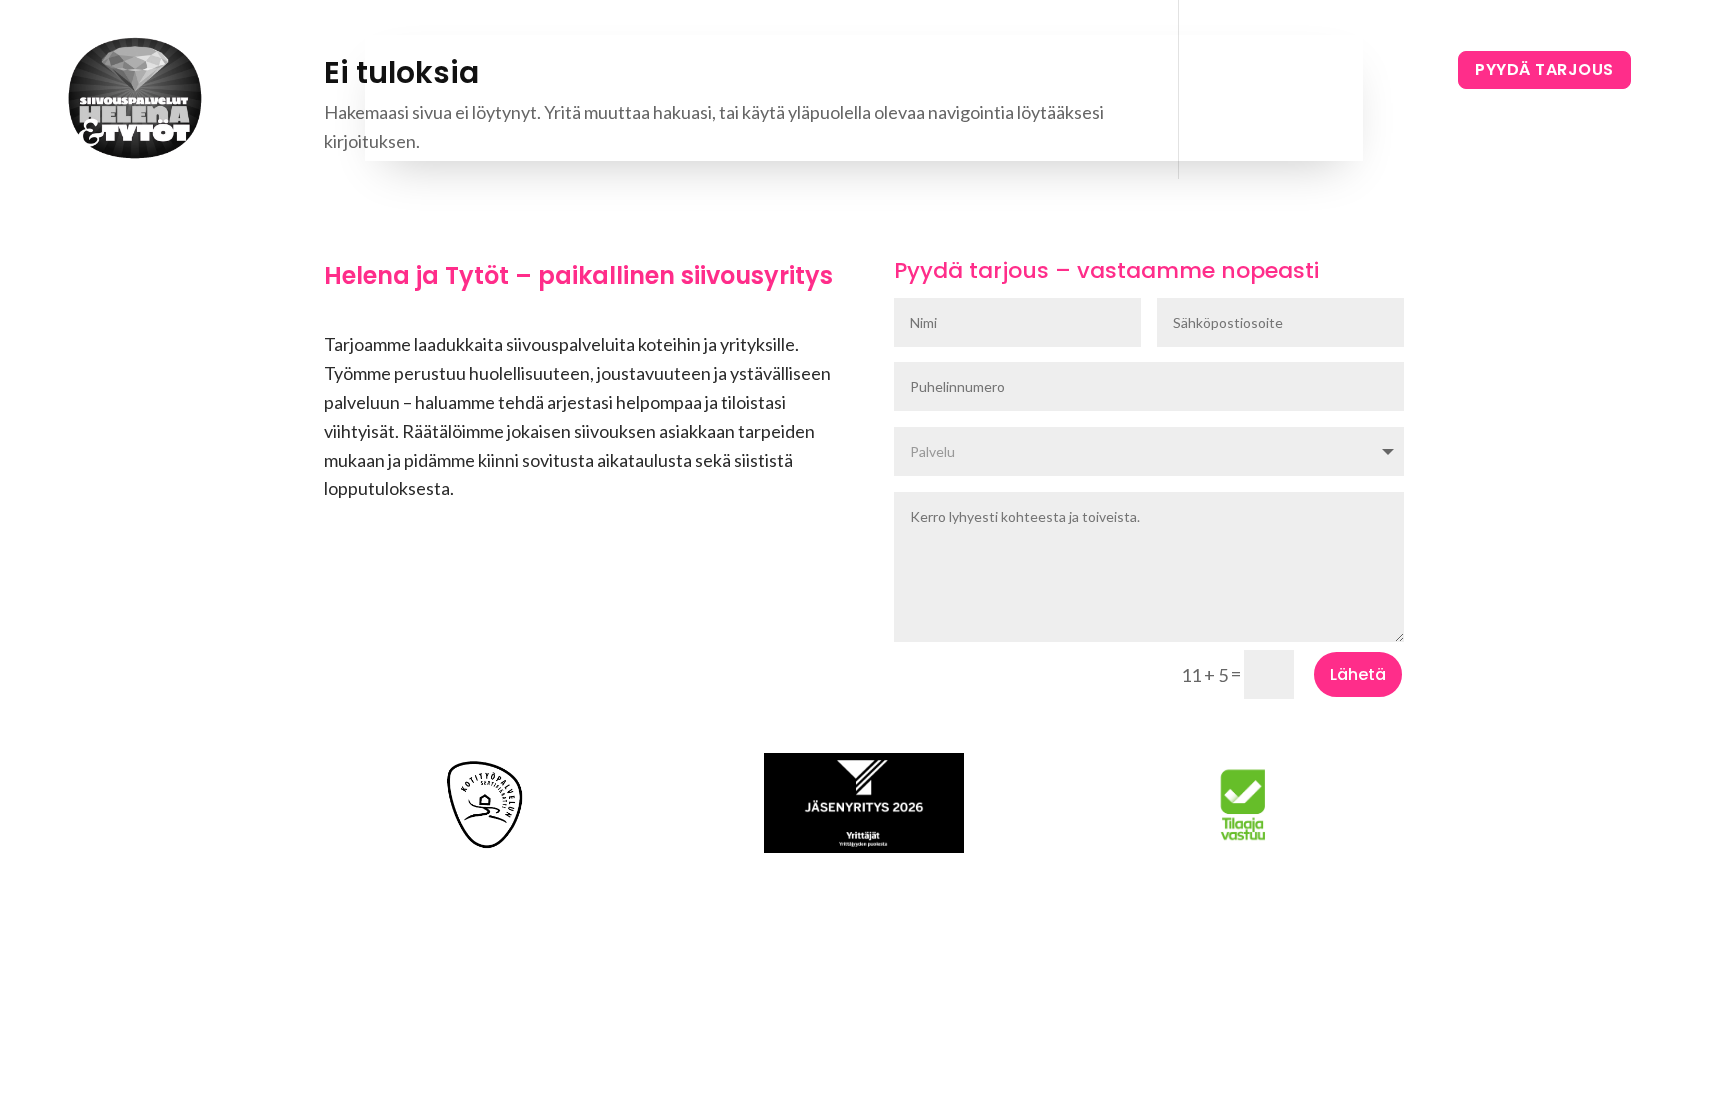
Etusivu (602, 77)
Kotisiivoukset (713, 77)
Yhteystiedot (1100, 77)
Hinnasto (985, 77)
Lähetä (1358, 674)
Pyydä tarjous (1544, 69)
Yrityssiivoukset (859, 77)
